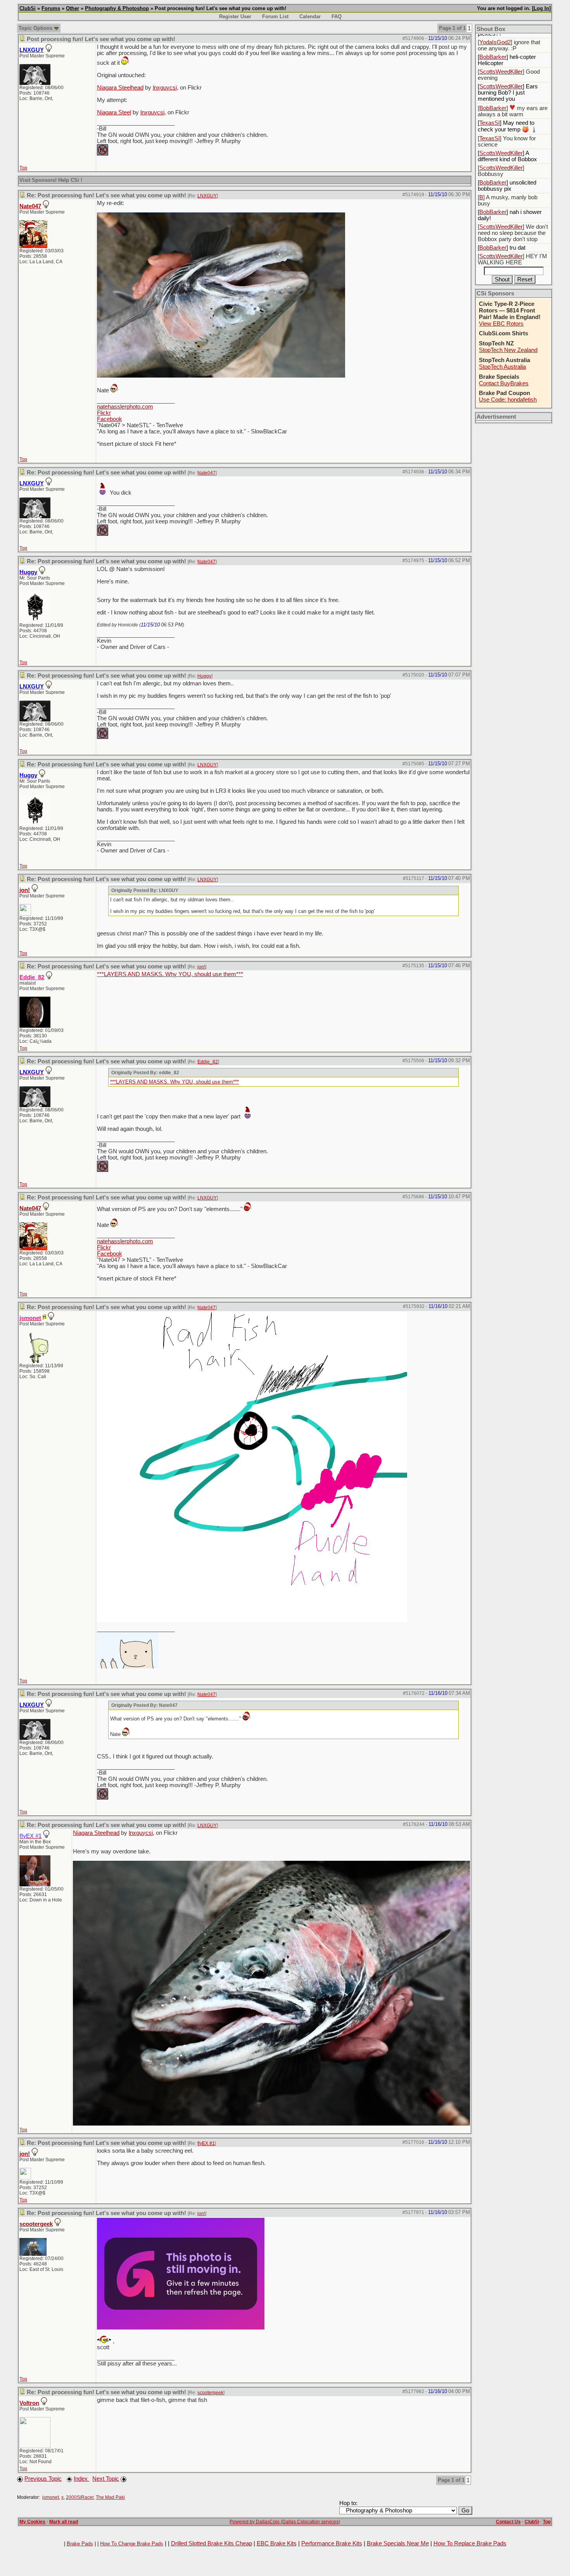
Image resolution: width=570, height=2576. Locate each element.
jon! (25, 890)
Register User (235, 16)
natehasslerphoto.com (125, 407)
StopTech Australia (502, 367)
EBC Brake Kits (277, 2543)
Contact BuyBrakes (504, 383)
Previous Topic (43, 2479)
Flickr (104, 413)
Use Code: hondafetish (508, 400)
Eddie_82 (208, 1062)
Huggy (204, 676)
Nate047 (30, 206)
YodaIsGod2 (495, 42)
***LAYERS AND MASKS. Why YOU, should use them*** (170, 974)
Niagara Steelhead (120, 88)
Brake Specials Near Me (398, 2543)
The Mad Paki (110, 2497)
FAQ (337, 16)
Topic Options (36, 28)
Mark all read (64, 2522)
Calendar (310, 16)
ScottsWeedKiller (501, 72)
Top (23, 168)
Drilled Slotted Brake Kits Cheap (212, 2543)
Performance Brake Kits (332, 2543)
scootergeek (36, 2224)
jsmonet (51, 2497)
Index (81, 2479)
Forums (51, 8)
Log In (541, 8)
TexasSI (490, 123)
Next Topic (106, 2479)
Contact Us (508, 2522)
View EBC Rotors (501, 324)
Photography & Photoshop (117, 8)
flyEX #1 (206, 2143)
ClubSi (28, 8)
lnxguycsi (165, 88)
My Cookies (32, 2522)
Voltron (29, 2403)
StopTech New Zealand (508, 350)
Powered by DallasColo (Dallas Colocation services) (285, 2522)
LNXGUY (207, 196)
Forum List (275, 16)
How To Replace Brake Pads (470, 2543)
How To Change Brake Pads (132, 2544)
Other (73, 8)
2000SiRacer (80, 2497)
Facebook (110, 419)
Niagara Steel (114, 112)
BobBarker (493, 57)
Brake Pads (80, 2544)
